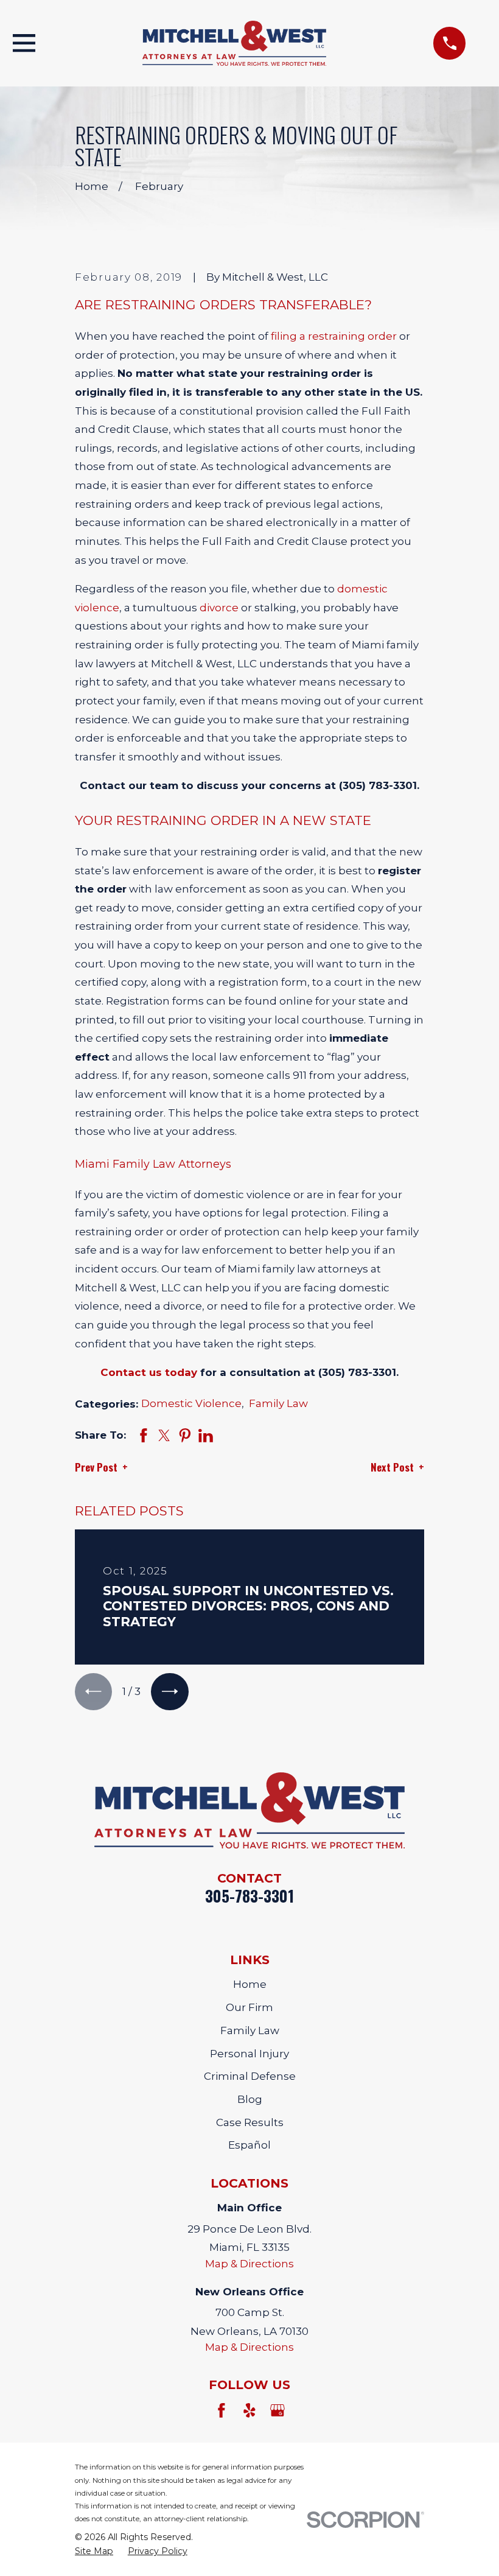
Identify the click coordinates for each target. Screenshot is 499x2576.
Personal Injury (249, 2054)
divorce (219, 608)
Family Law (278, 1403)
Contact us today (149, 1372)
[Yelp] (249, 2410)
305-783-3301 (249, 1896)
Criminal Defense (250, 2076)
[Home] (235, 43)
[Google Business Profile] (277, 2410)
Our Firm (249, 2007)
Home (250, 1984)
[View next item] (169, 1692)
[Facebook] (222, 2410)
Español (249, 2145)
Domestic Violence (191, 1403)
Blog (250, 2099)
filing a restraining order (334, 336)
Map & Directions (249, 2264)
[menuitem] (94, 2552)
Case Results (250, 2122)
